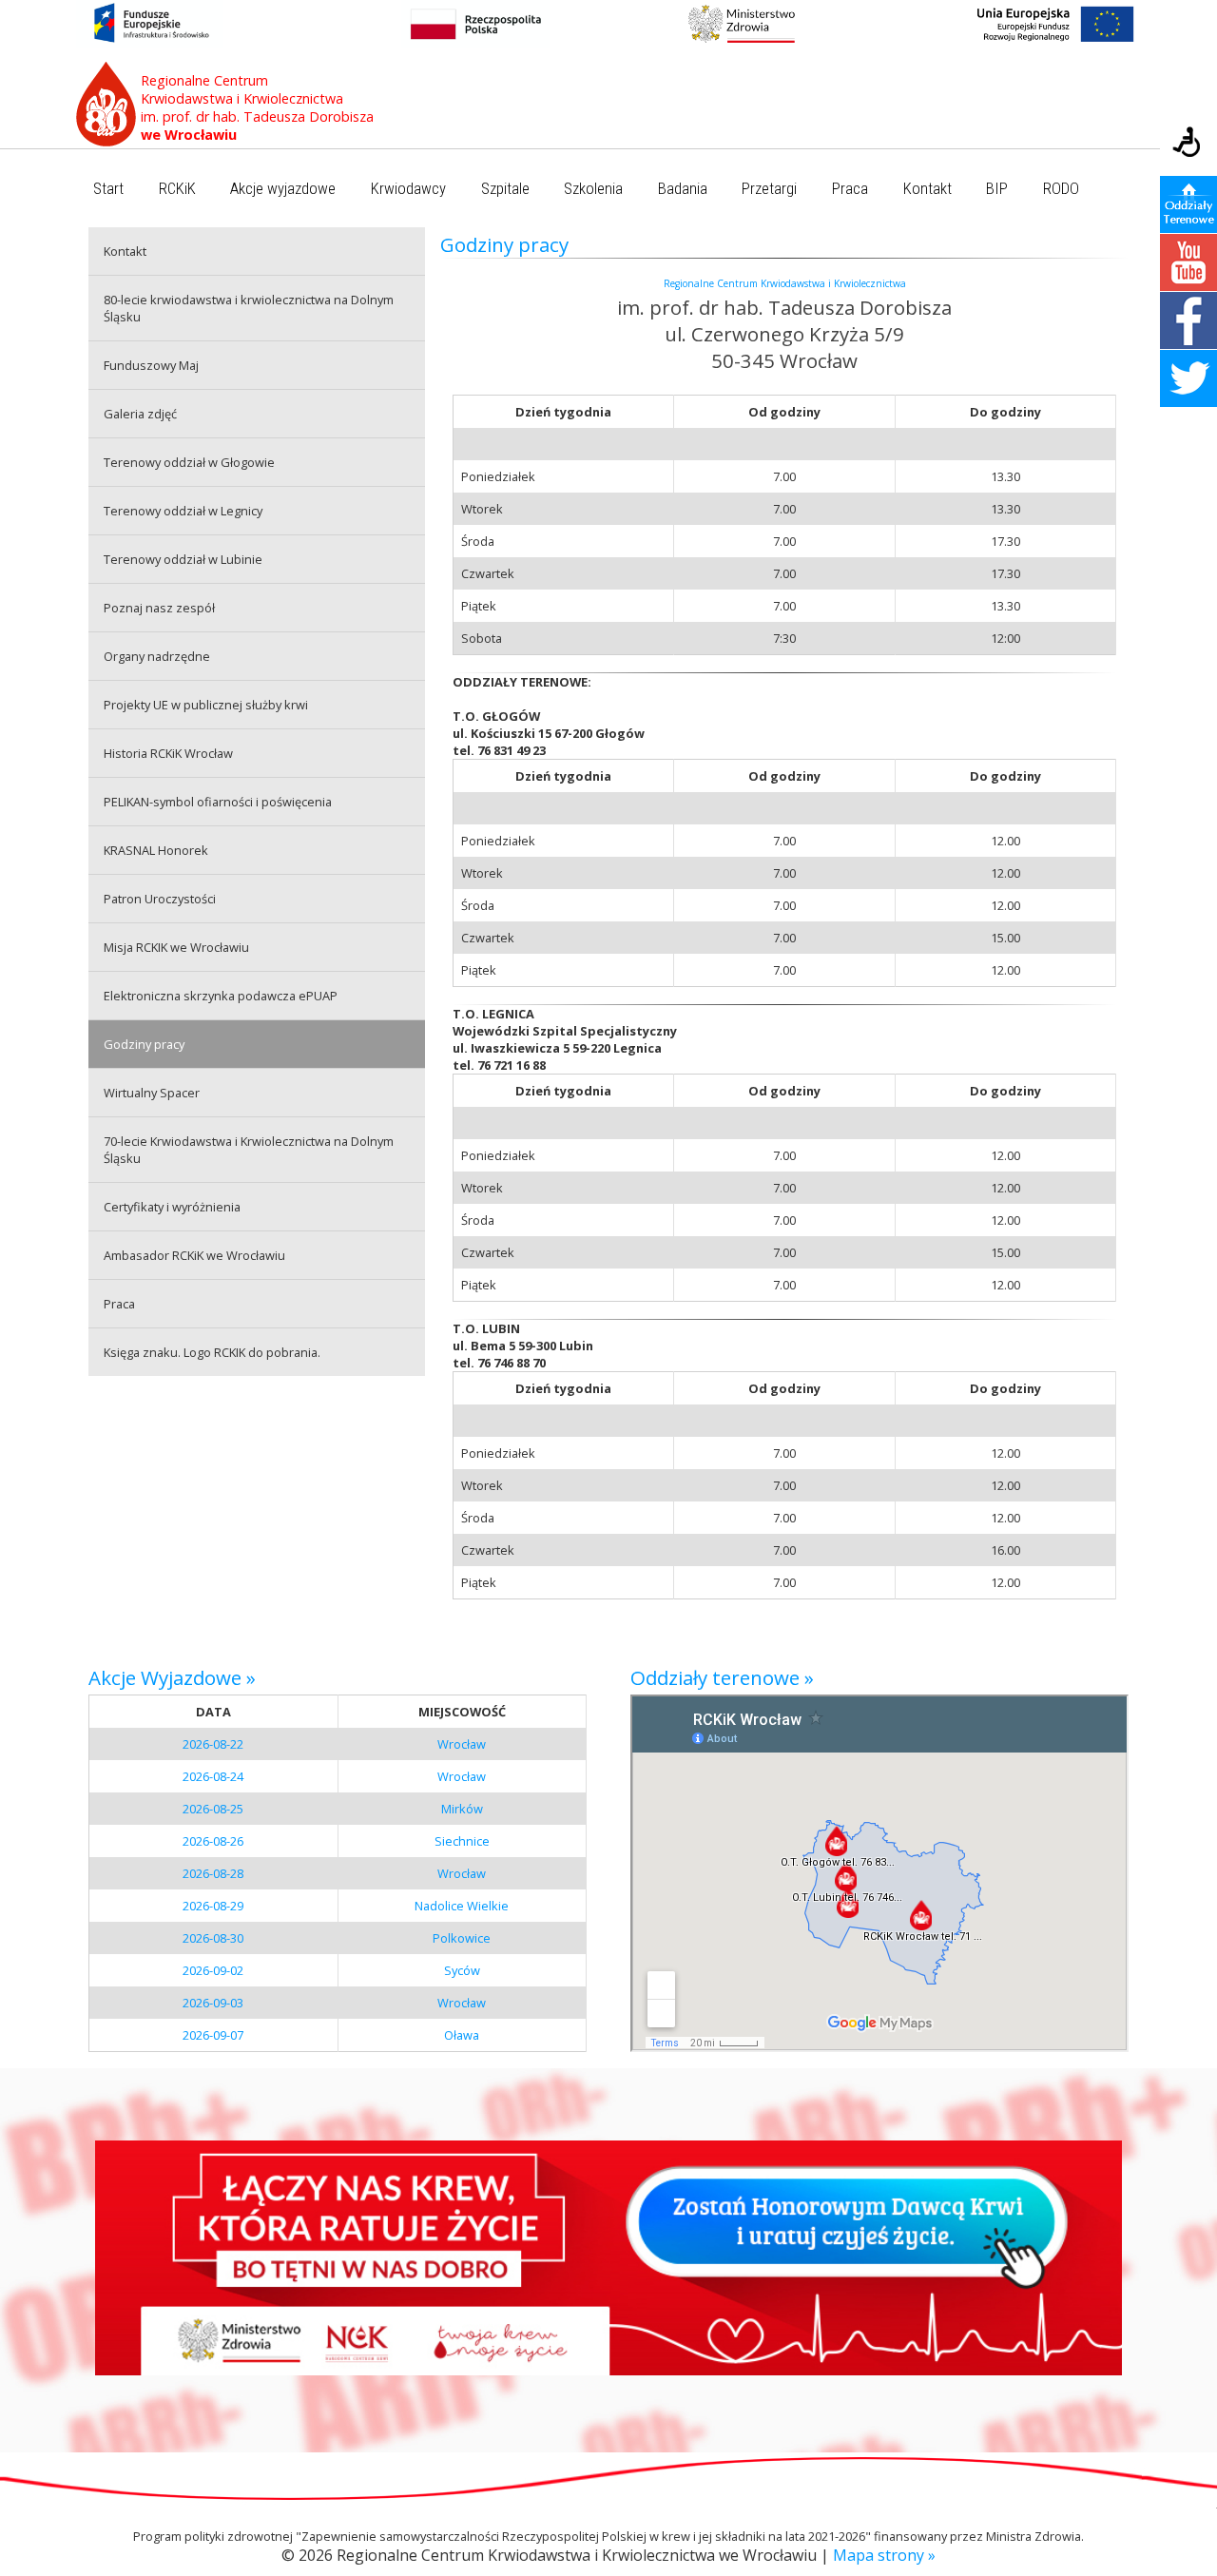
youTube (1188, 262)
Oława (462, 2035)
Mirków (462, 1809)
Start (108, 189)
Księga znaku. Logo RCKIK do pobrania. (212, 1352)
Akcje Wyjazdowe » (172, 1677)
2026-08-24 (213, 1776)
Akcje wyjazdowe (283, 189)
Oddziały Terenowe (1188, 204)
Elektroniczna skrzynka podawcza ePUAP (221, 996)
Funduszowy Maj (151, 365)
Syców (462, 1970)
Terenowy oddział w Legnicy (183, 511)
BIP (997, 189)
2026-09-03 (213, 2003)
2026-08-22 (213, 1744)
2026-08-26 (213, 1841)
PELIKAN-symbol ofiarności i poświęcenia (218, 802)
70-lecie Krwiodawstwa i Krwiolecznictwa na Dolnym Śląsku (249, 1150)
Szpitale (505, 189)
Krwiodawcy (408, 189)
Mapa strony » (884, 2555)
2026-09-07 (213, 2035)
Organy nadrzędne (157, 656)
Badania (683, 189)
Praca (850, 189)
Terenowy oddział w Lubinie (183, 559)
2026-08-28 (213, 1873)
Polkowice (462, 1938)
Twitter (1188, 378)
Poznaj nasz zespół (159, 608)
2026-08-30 (213, 1938)
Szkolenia (593, 189)
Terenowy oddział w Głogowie (189, 462)
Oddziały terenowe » (722, 1677)
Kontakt (927, 189)
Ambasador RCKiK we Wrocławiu (194, 1255)
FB (1188, 320)
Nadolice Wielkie (462, 1906)
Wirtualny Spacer (152, 1093)
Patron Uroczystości (160, 899)
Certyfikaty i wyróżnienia (172, 1207)
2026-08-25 (213, 1809)
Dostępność (1188, 144)
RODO (1061, 189)
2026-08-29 (213, 1906)
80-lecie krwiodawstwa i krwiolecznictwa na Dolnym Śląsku (249, 308)
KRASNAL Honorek (156, 850)
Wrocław (462, 1744)
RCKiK (177, 189)
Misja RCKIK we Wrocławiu (176, 947)
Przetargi (769, 189)
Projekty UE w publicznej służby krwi (206, 705)
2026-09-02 (213, 1970)
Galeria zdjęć (140, 414)
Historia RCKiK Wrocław (168, 753)
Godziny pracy (144, 1044)
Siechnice (462, 1841)
